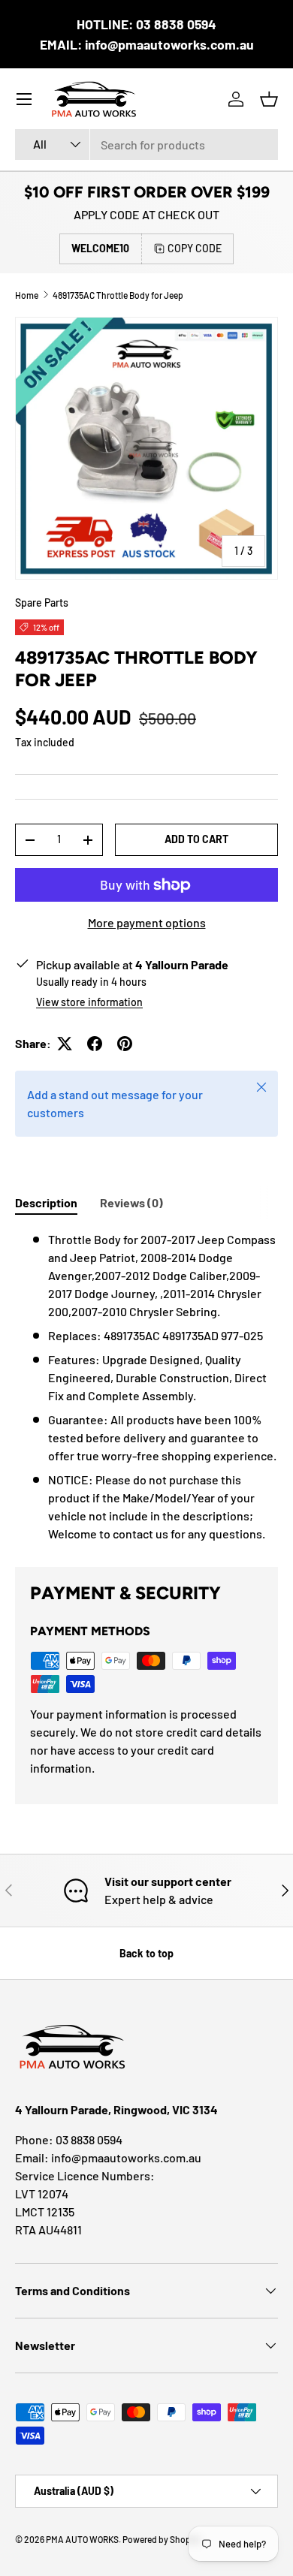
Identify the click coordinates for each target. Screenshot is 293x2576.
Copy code (195, 248)
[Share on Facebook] (95, 1044)
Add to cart (196, 839)
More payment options (147, 922)
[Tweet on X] (65, 1044)
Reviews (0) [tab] (131, 1202)
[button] (269, 99)
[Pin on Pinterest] (125, 1044)
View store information (89, 1002)
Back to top (146, 1953)
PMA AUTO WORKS (82, 2539)
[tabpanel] (146, 1387)
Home (27, 295)
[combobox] (146, 145)
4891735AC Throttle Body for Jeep (118, 295)
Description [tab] (46, 1202)
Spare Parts (42, 603)
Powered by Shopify (162, 2539)
